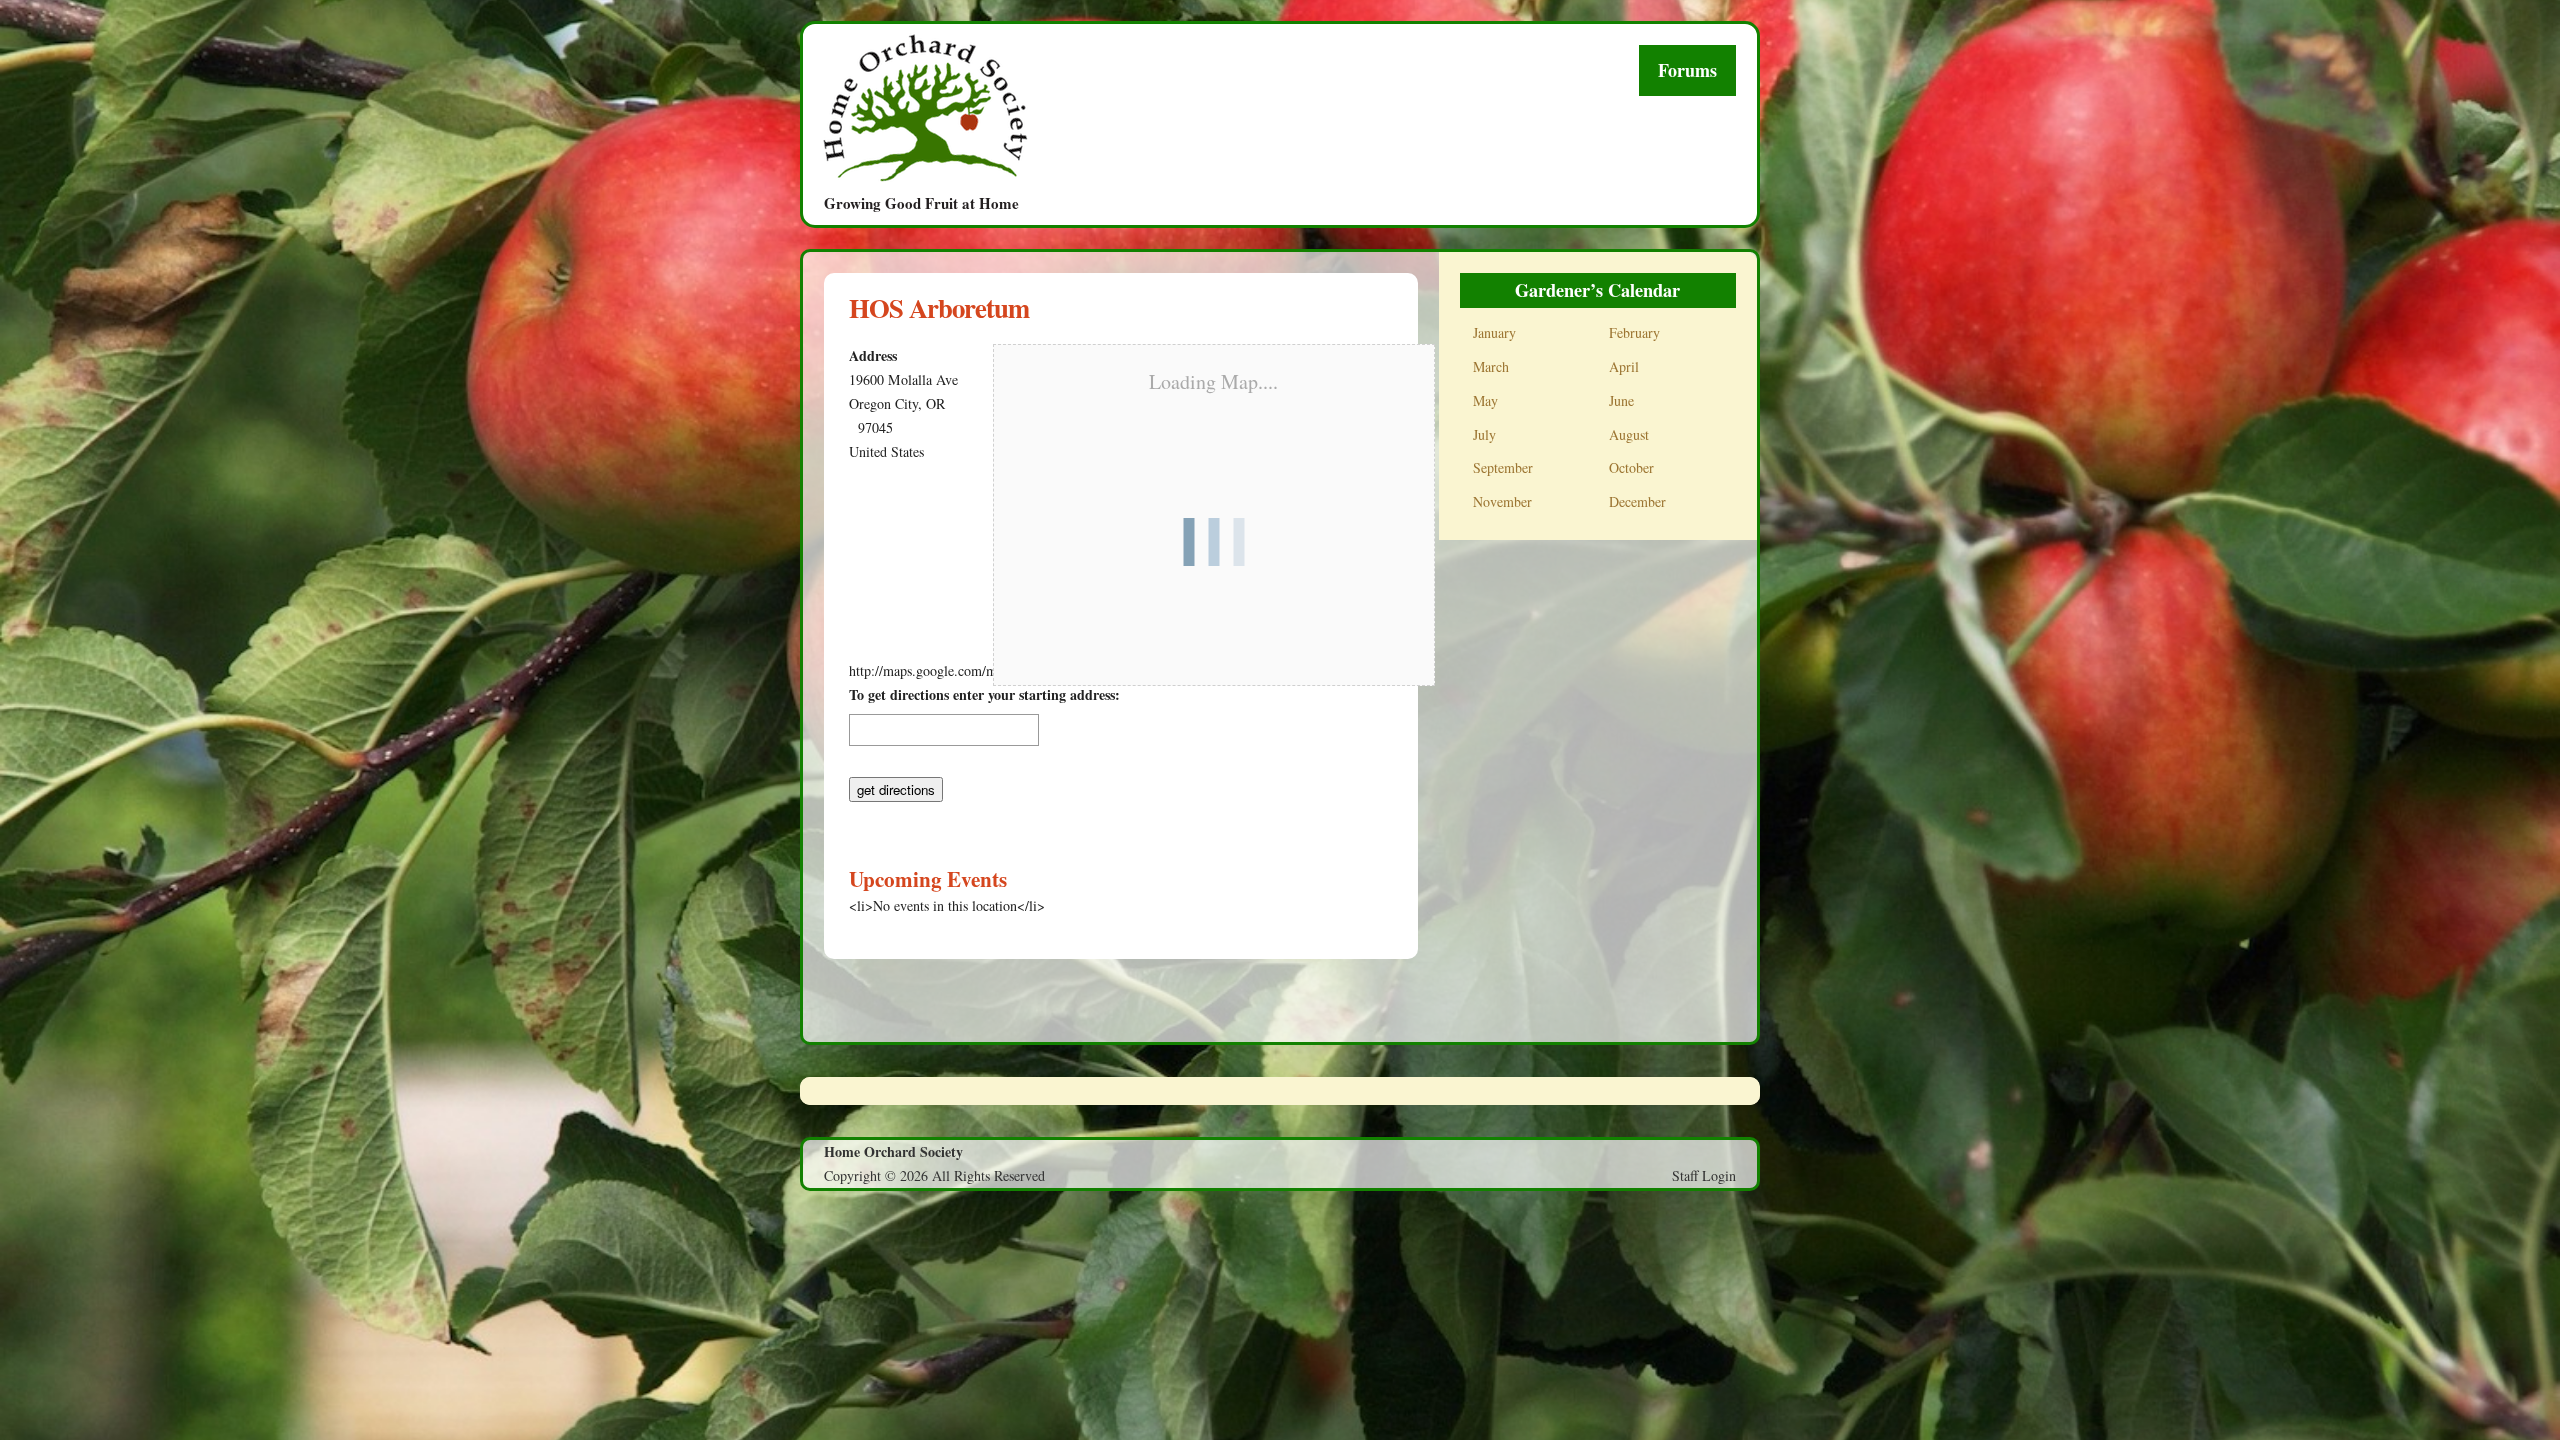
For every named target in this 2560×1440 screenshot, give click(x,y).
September (1503, 467)
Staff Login (1704, 1175)
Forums (1687, 70)
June (1621, 400)
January (1494, 332)
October (1631, 467)
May (1485, 400)
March (1491, 366)
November (1502, 501)
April (1624, 366)
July (1484, 434)
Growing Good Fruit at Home (921, 201)
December (1637, 501)
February (1634, 332)
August (1629, 434)
